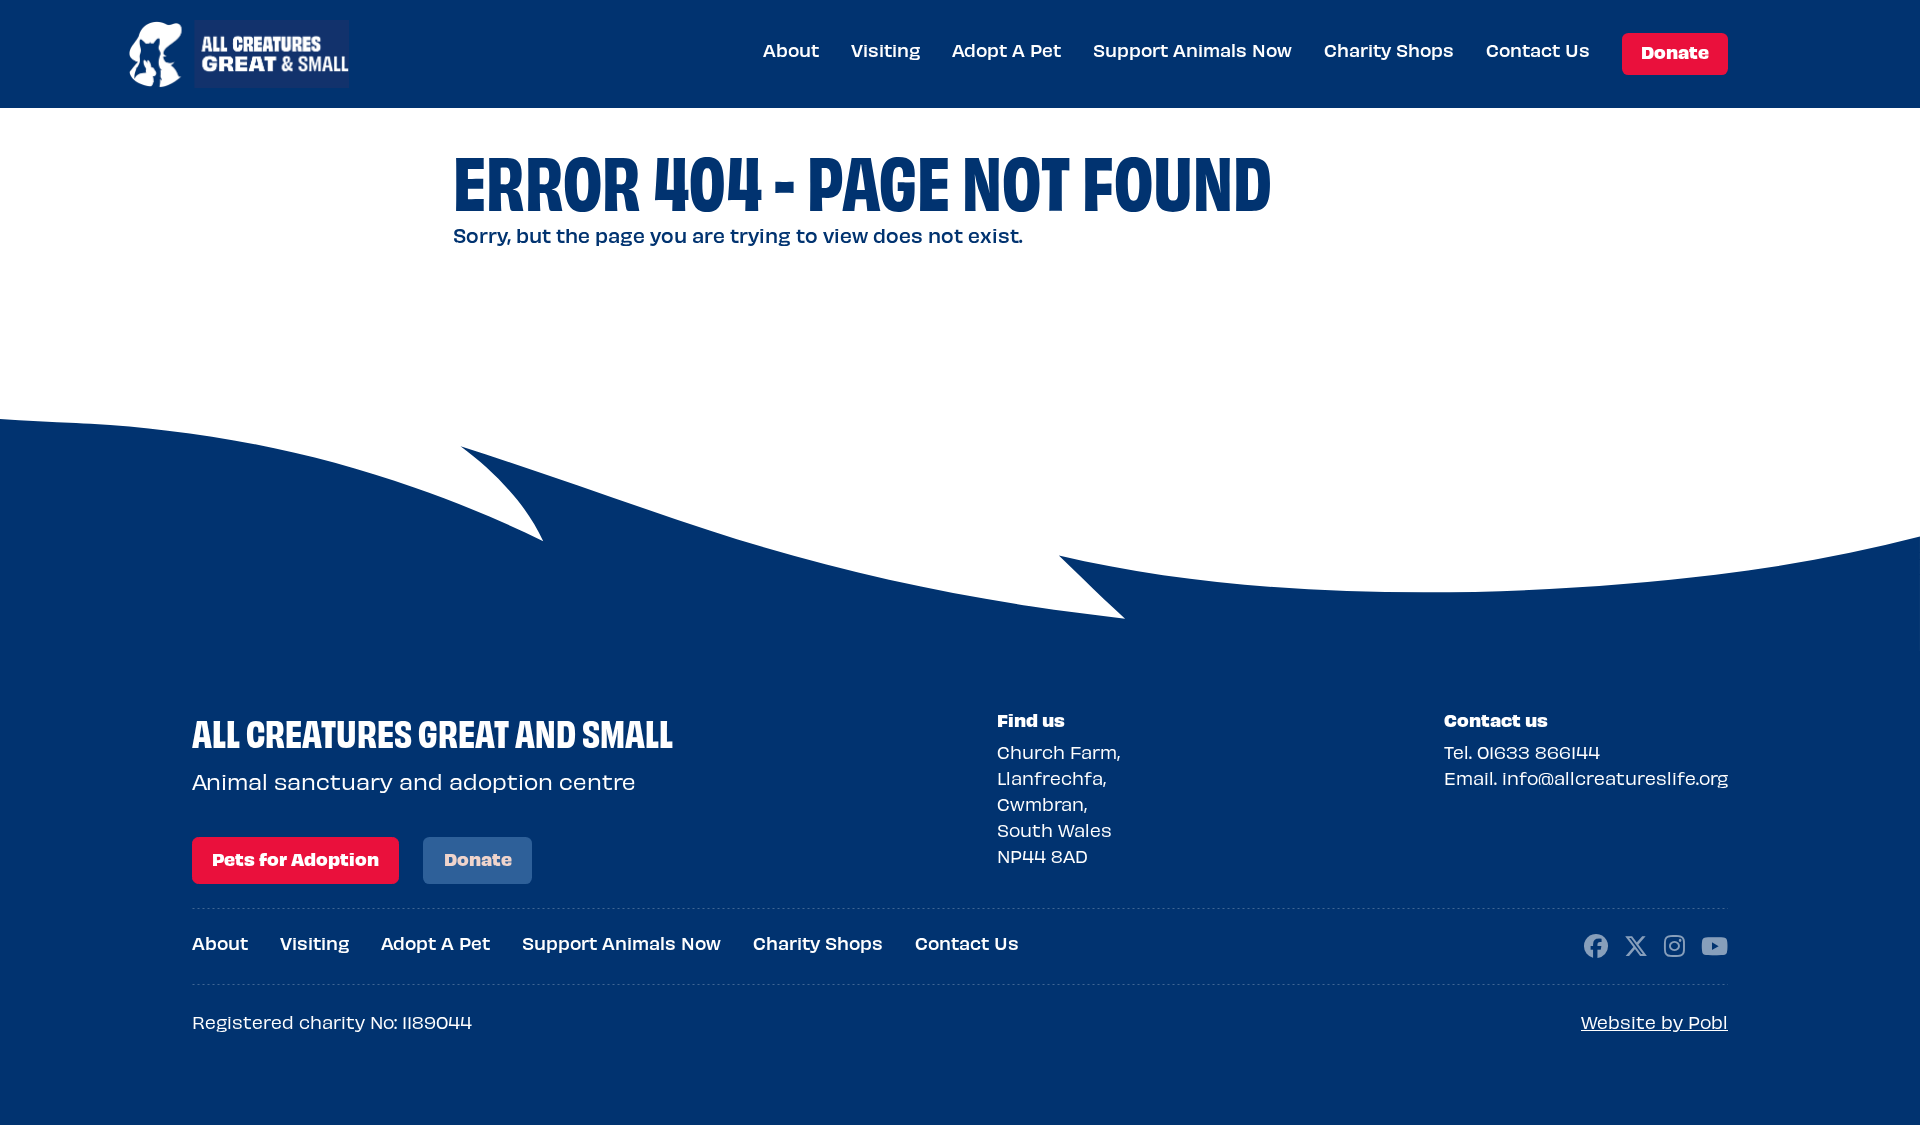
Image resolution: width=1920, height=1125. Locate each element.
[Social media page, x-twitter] (1636, 943)
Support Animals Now (1192, 49)
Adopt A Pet (1006, 49)
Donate (1675, 51)
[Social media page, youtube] (1714, 943)
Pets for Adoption (295, 858)
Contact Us (1538, 49)
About (791, 49)
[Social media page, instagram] (1674, 943)
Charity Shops (1389, 49)
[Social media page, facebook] (1596, 943)
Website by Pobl (1654, 1021)
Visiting (885, 49)
